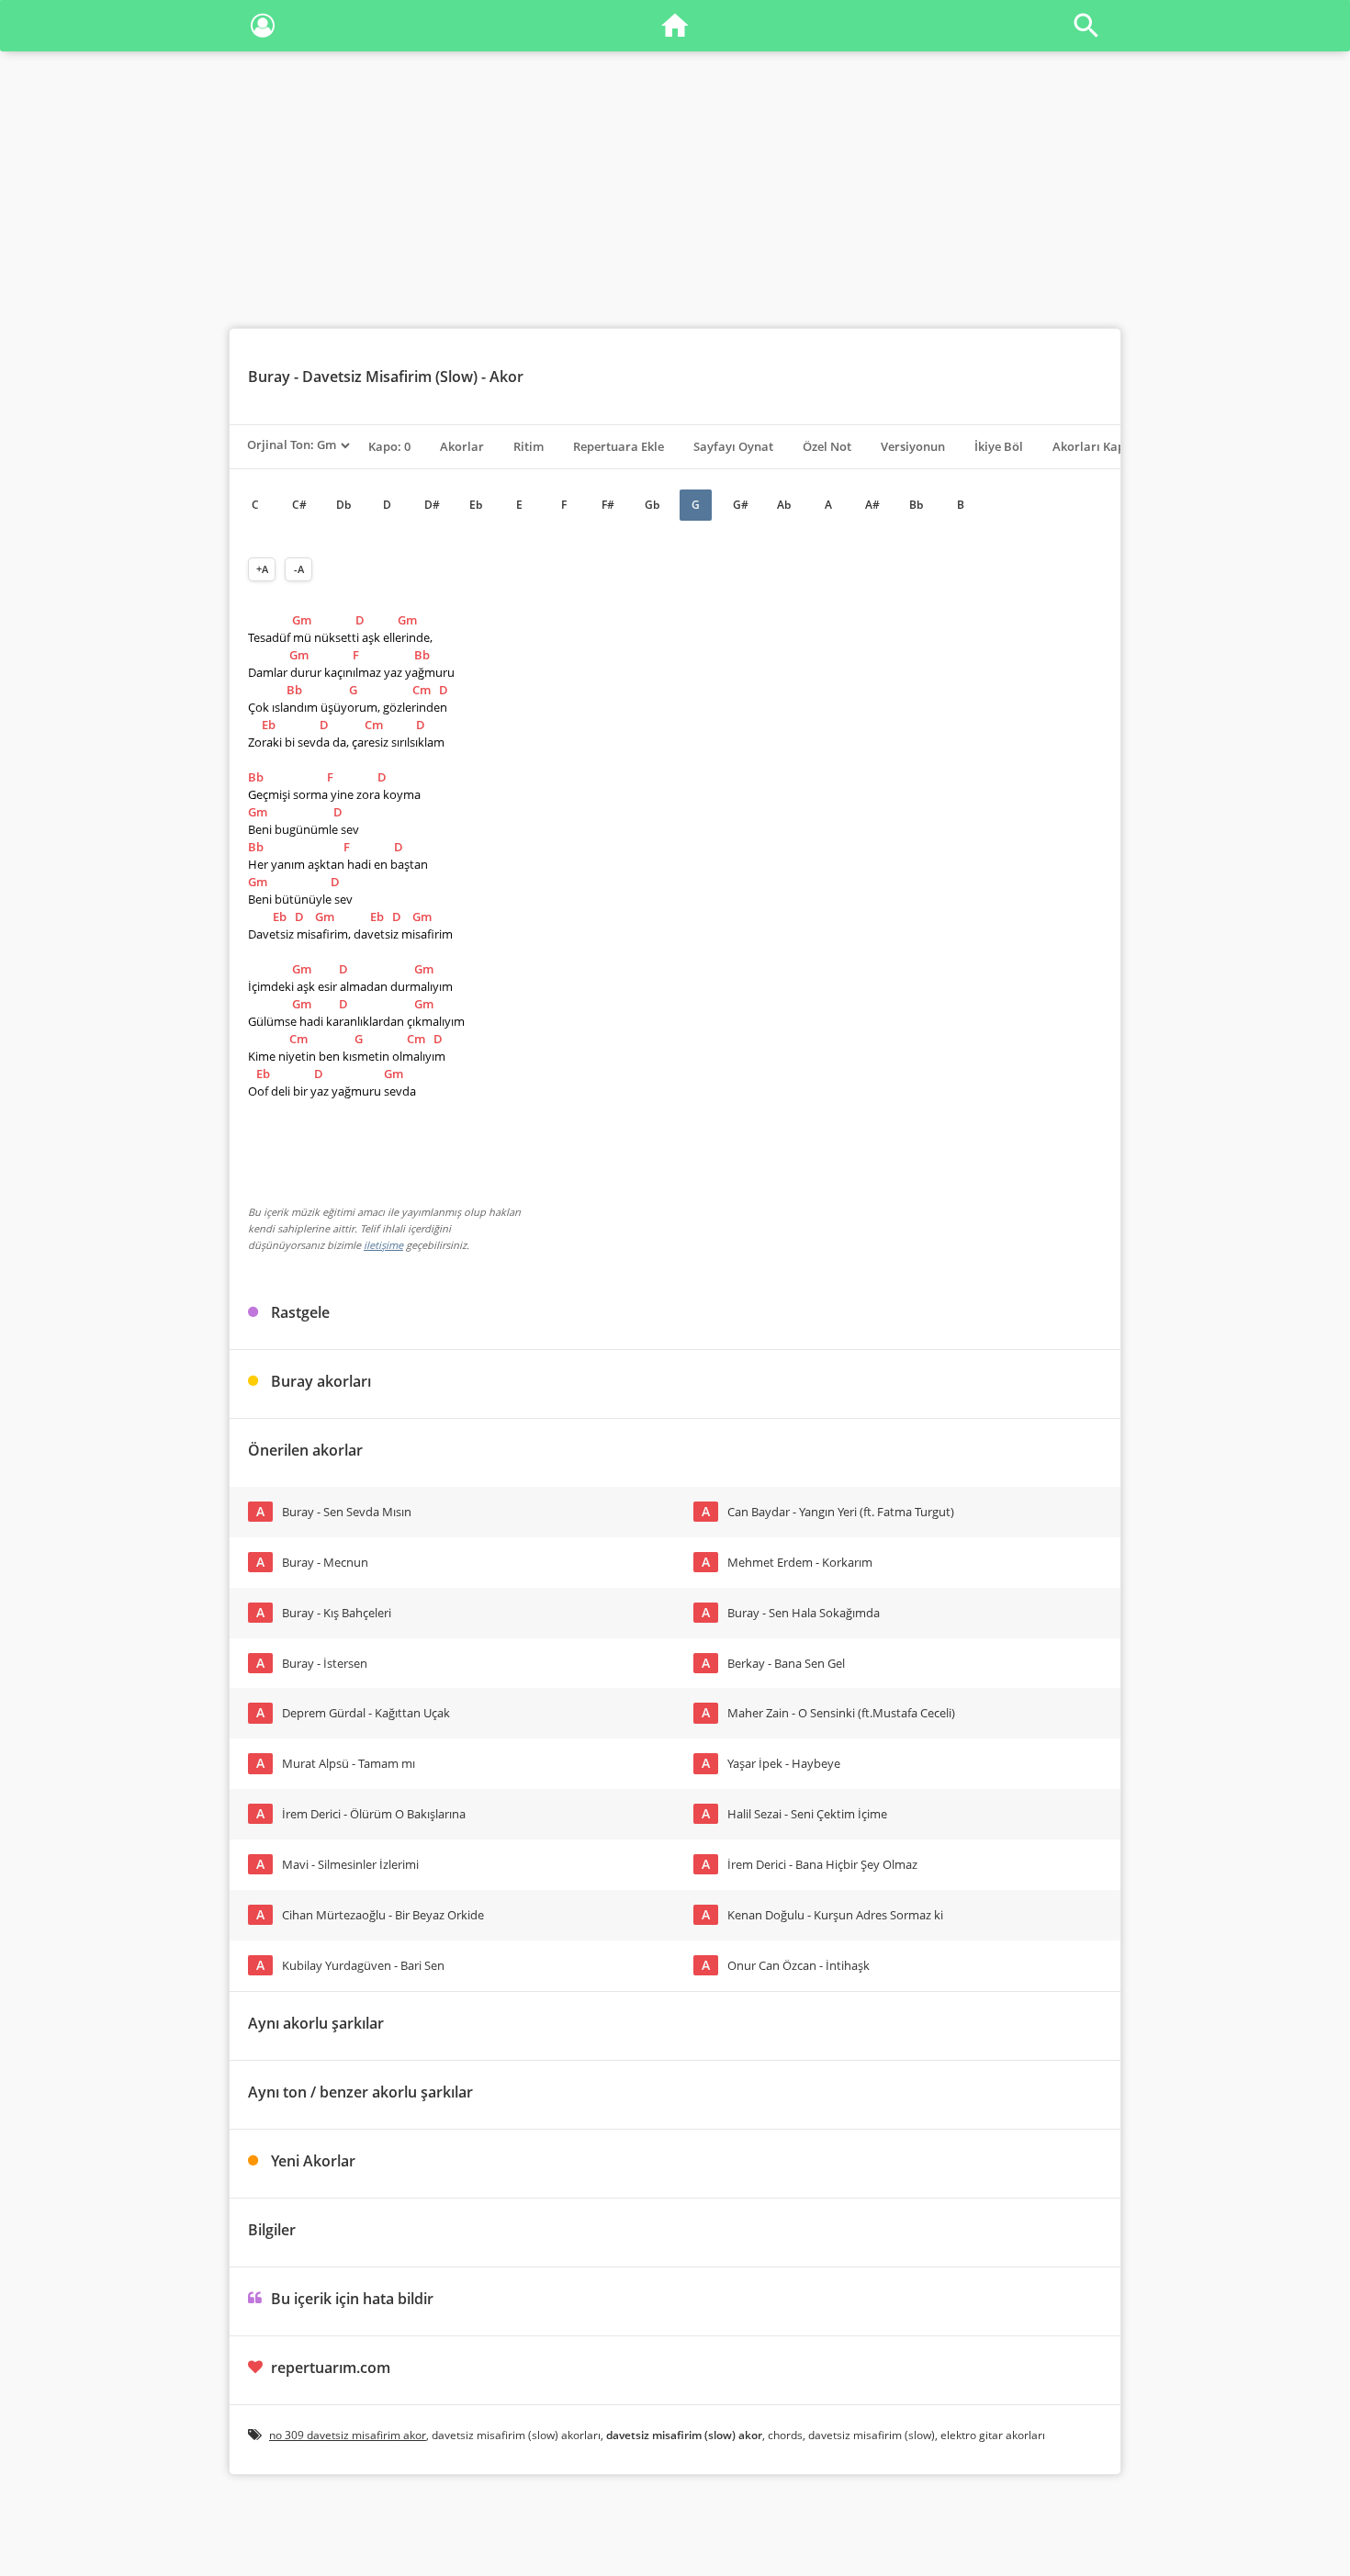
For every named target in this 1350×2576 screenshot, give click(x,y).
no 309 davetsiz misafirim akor (348, 2435)
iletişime (383, 1245)
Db (343, 505)
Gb (652, 505)
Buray (269, 377)
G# (741, 505)
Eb (476, 505)
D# (432, 505)
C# (299, 505)
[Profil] (263, 29)
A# (872, 505)
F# (608, 505)
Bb (916, 505)
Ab (784, 505)
